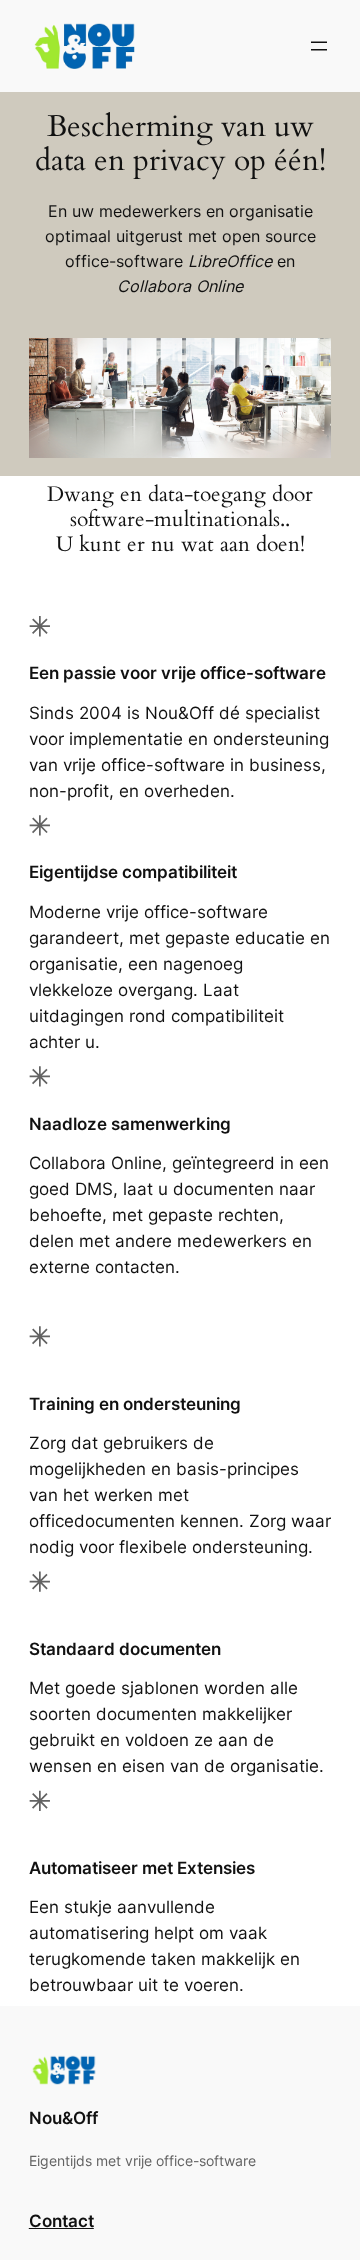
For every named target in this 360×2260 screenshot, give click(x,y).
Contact (61, 2221)
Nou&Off (63, 2118)
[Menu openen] (319, 46)
